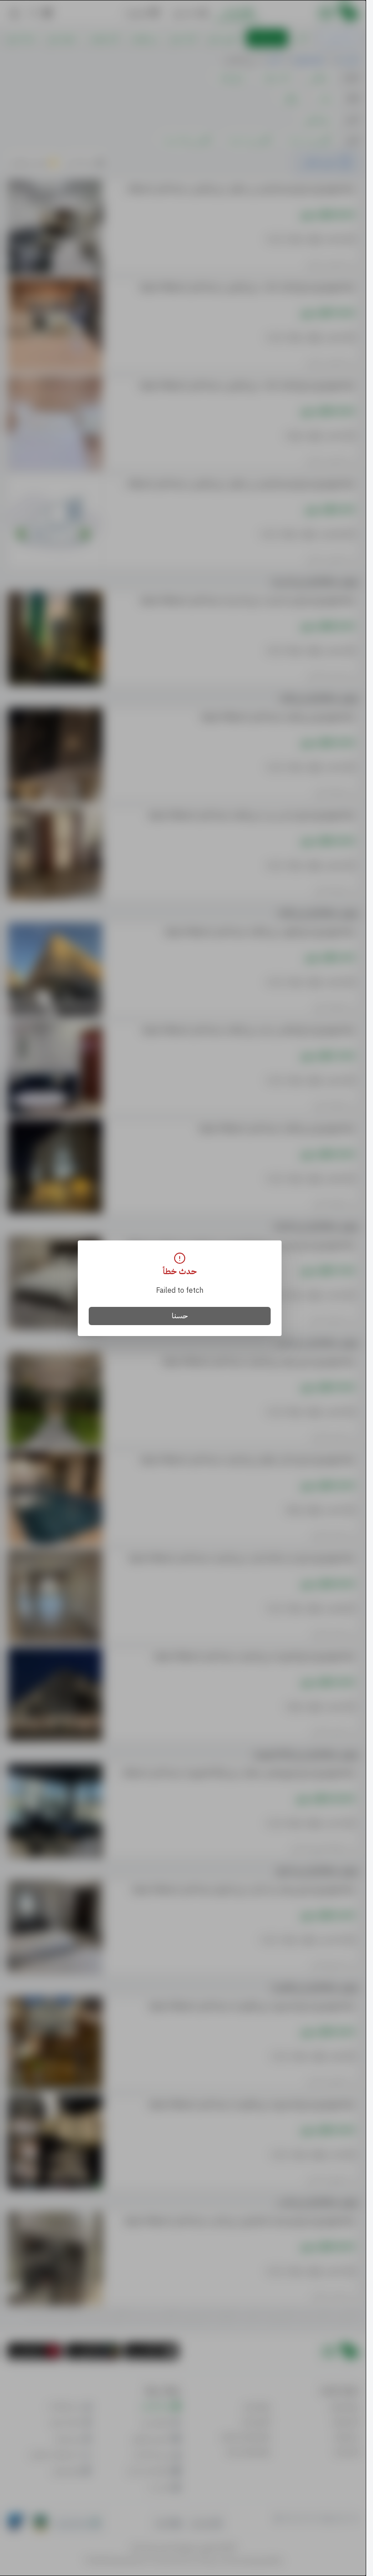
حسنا (180, 1316)
